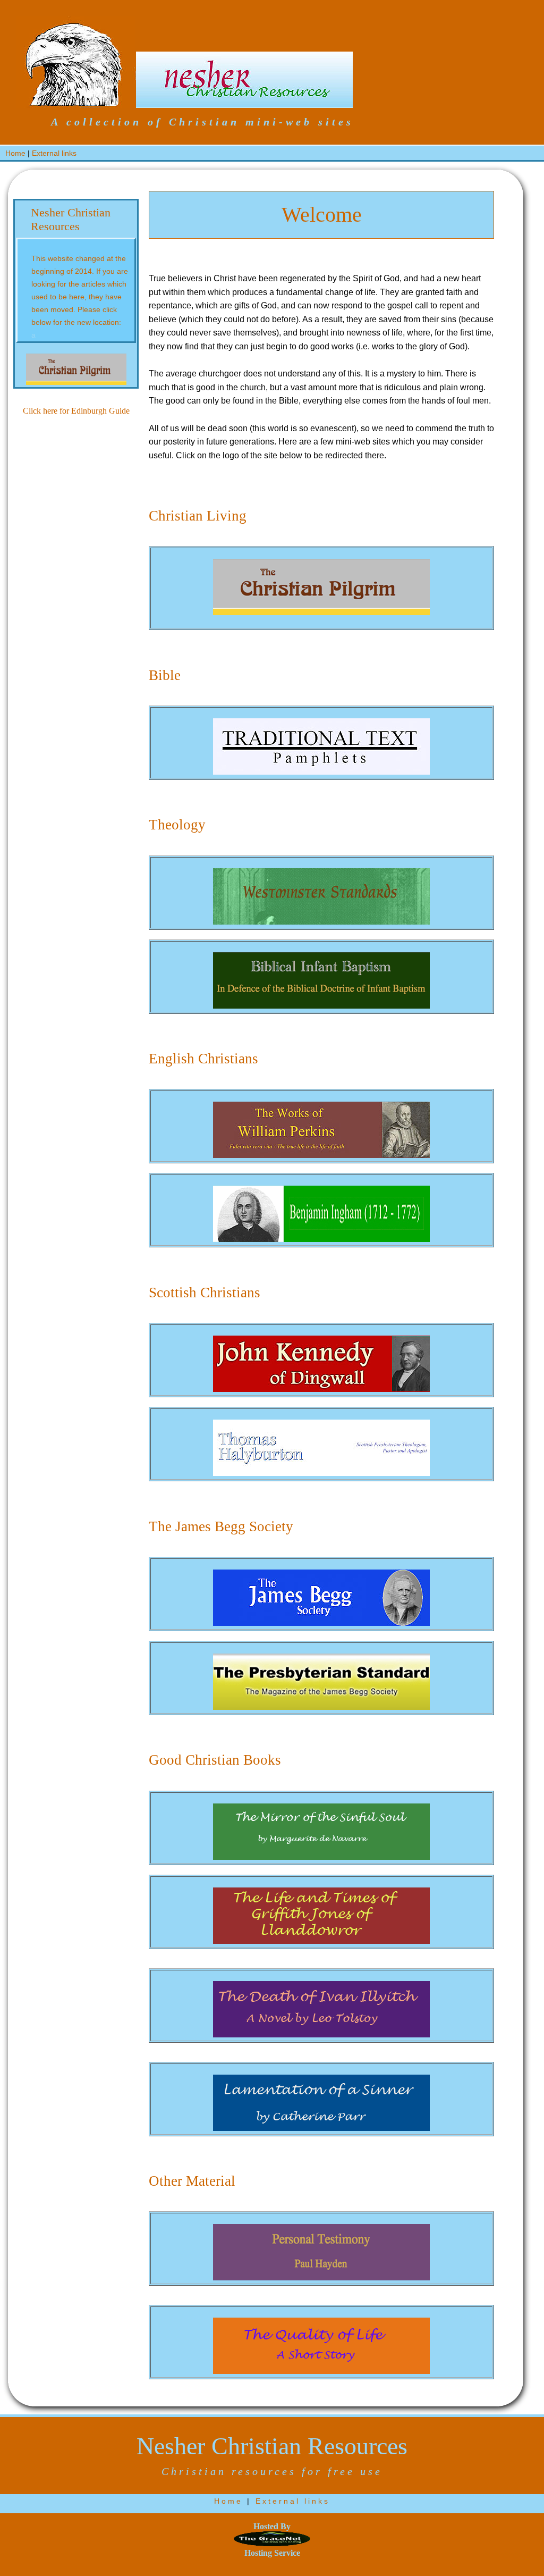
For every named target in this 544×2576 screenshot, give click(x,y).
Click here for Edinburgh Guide (76, 411)
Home (15, 153)
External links (54, 153)
